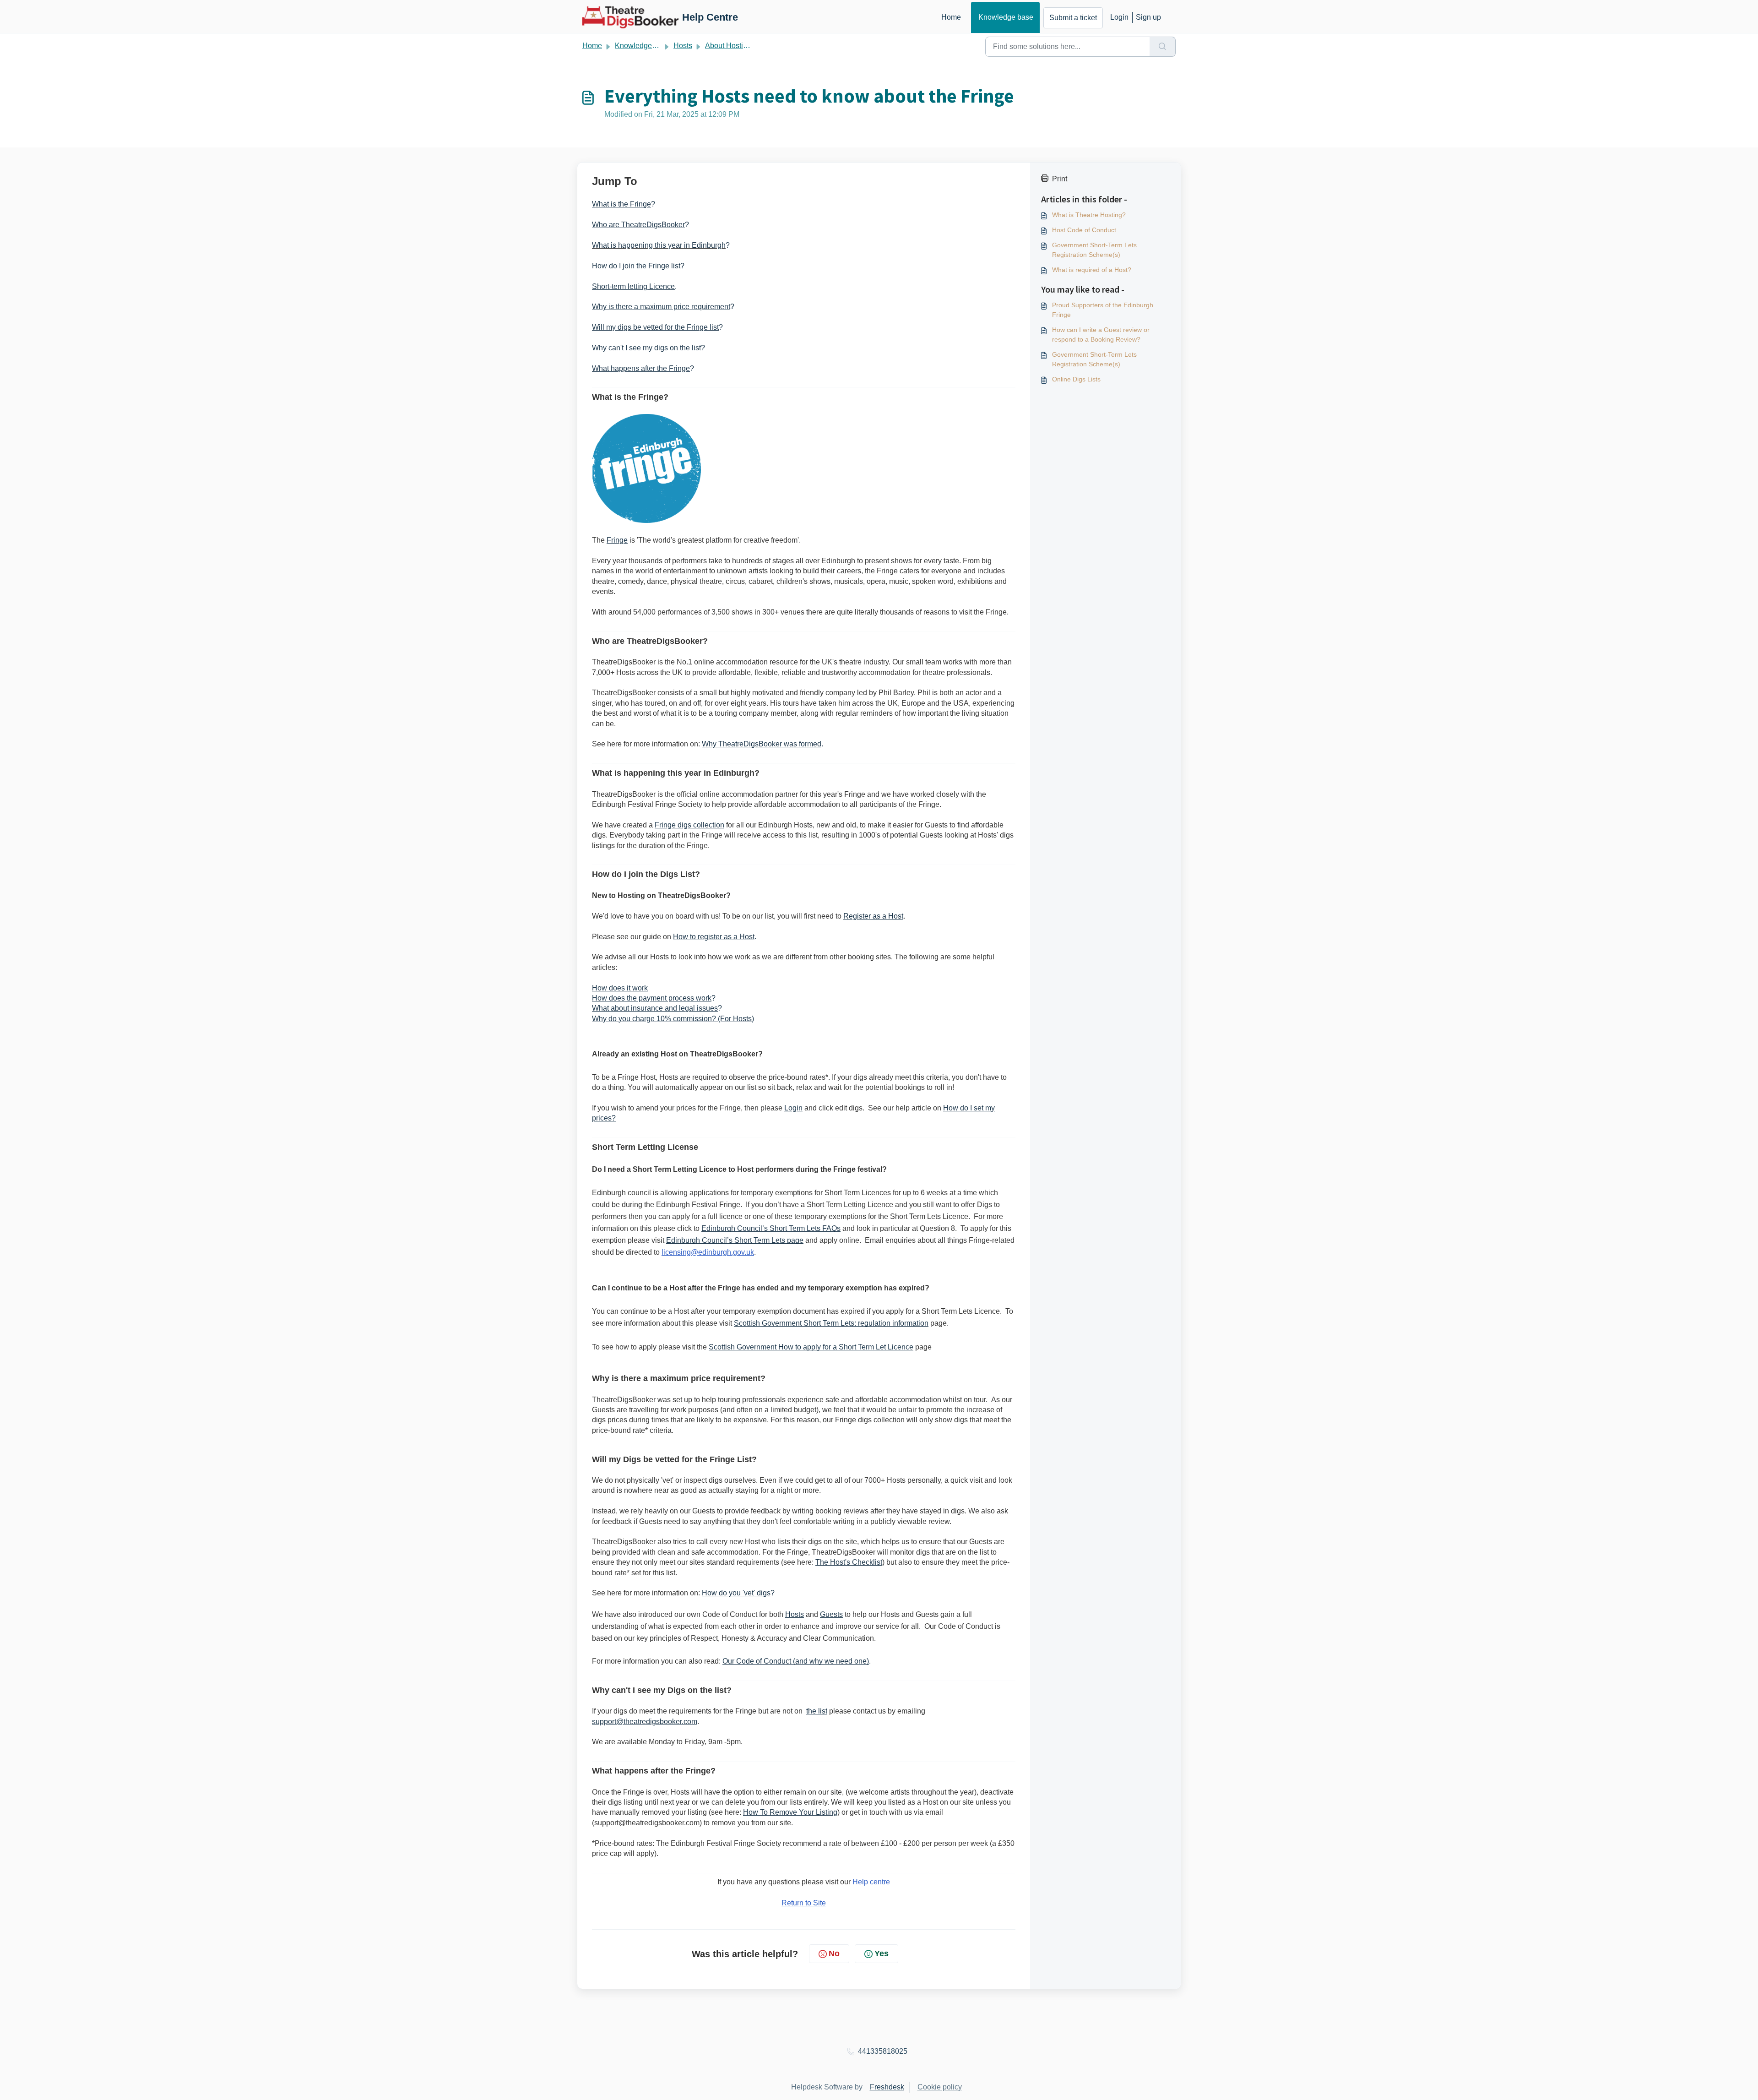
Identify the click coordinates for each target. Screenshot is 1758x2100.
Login (1119, 17)
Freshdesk (887, 2087)
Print (1060, 179)
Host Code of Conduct (1084, 230)
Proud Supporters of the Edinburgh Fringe (1103, 310)
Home (951, 17)
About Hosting (728, 46)
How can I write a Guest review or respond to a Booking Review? (1101, 335)
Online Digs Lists (1076, 379)
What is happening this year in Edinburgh (659, 245)
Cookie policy (940, 2087)
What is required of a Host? (1092, 270)
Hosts (683, 46)
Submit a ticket (1073, 18)
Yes (882, 1953)
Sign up (1148, 17)
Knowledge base (1006, 17)
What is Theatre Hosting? (1089, 215)
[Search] (1163, 47)
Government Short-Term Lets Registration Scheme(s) (1094, 250)
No (834, 1953)
